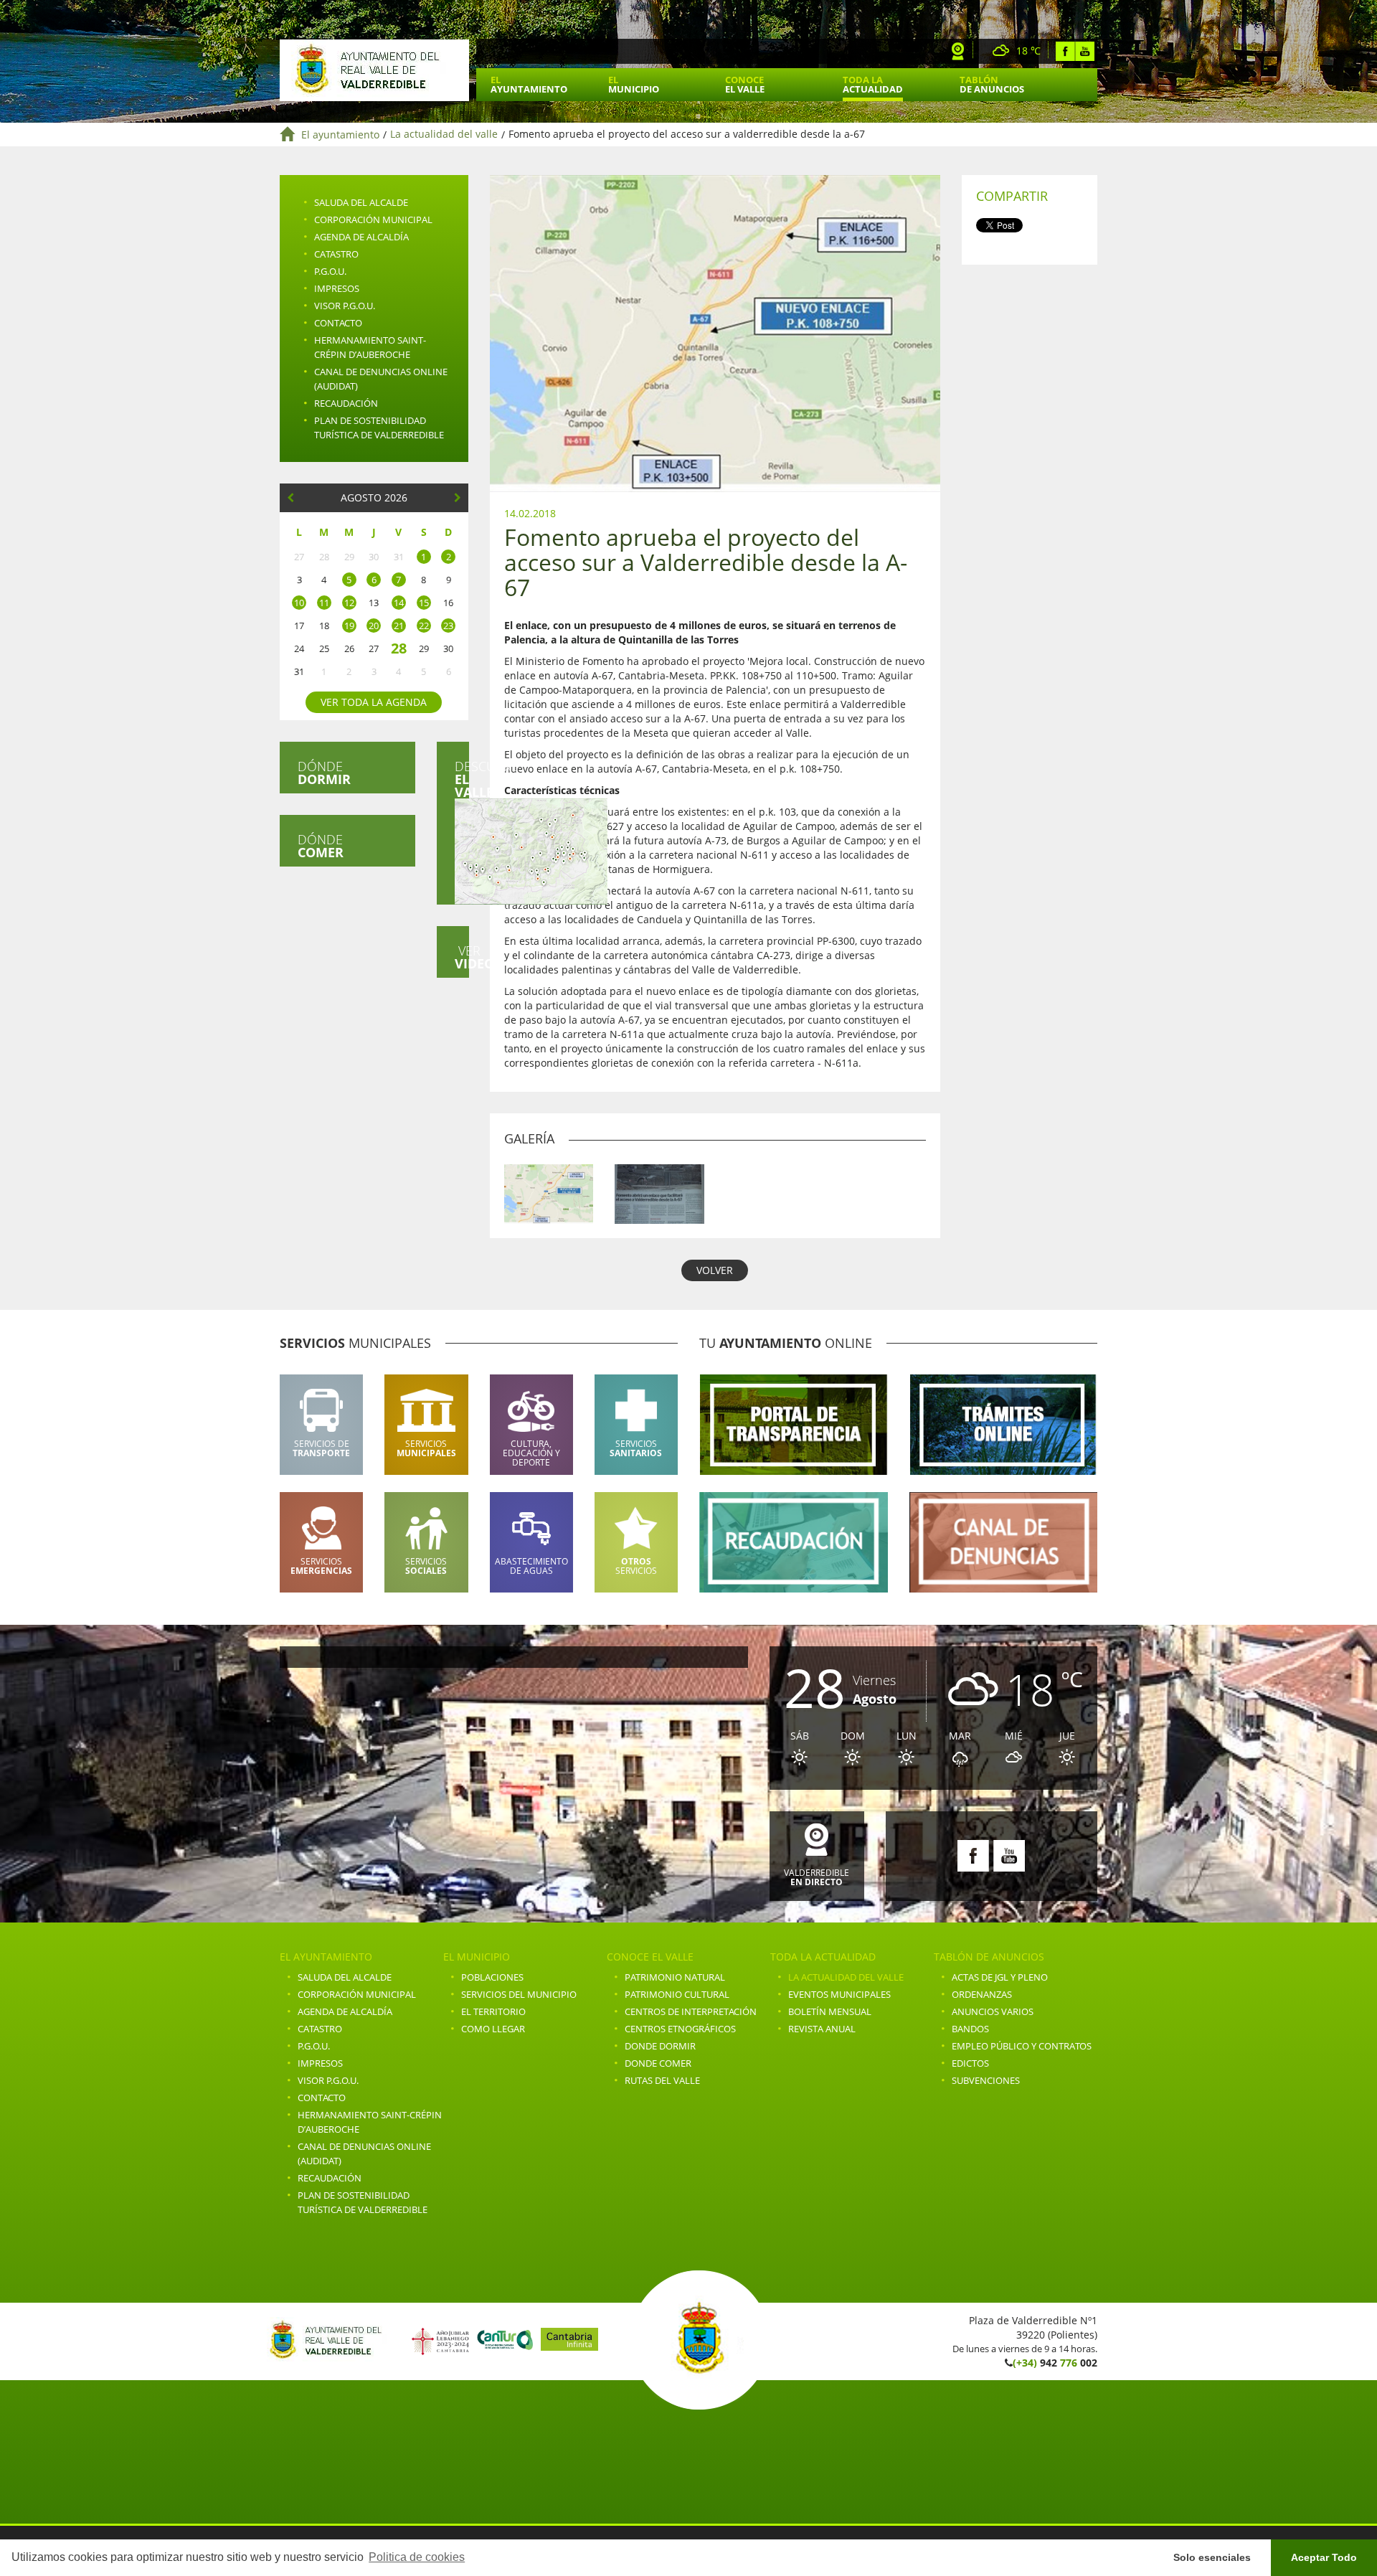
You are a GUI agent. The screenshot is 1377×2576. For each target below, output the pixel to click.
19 (349, 626)
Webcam (958, 51)
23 (448, 626)
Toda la (873, 84)
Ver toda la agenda (374, 702)
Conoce (745, 84)
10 (299, 603)
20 (374, 626)
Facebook (1065, 51)
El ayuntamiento (340, 135)
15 (424, 603)
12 (349, 603)
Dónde (324, 773)
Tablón (992, 84)
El (529, 84)
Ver (462, 957)
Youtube (1085, 51)
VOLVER (715, 1270)
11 (324, 603)
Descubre (462, 779)
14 (399, 603)
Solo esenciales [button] (1212, 2557)
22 (424, 626)
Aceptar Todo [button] (1324, 2557)
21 (399, 626)
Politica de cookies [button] (417, 2557)
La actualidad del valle (444, 135)
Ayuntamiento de (374, 70)
